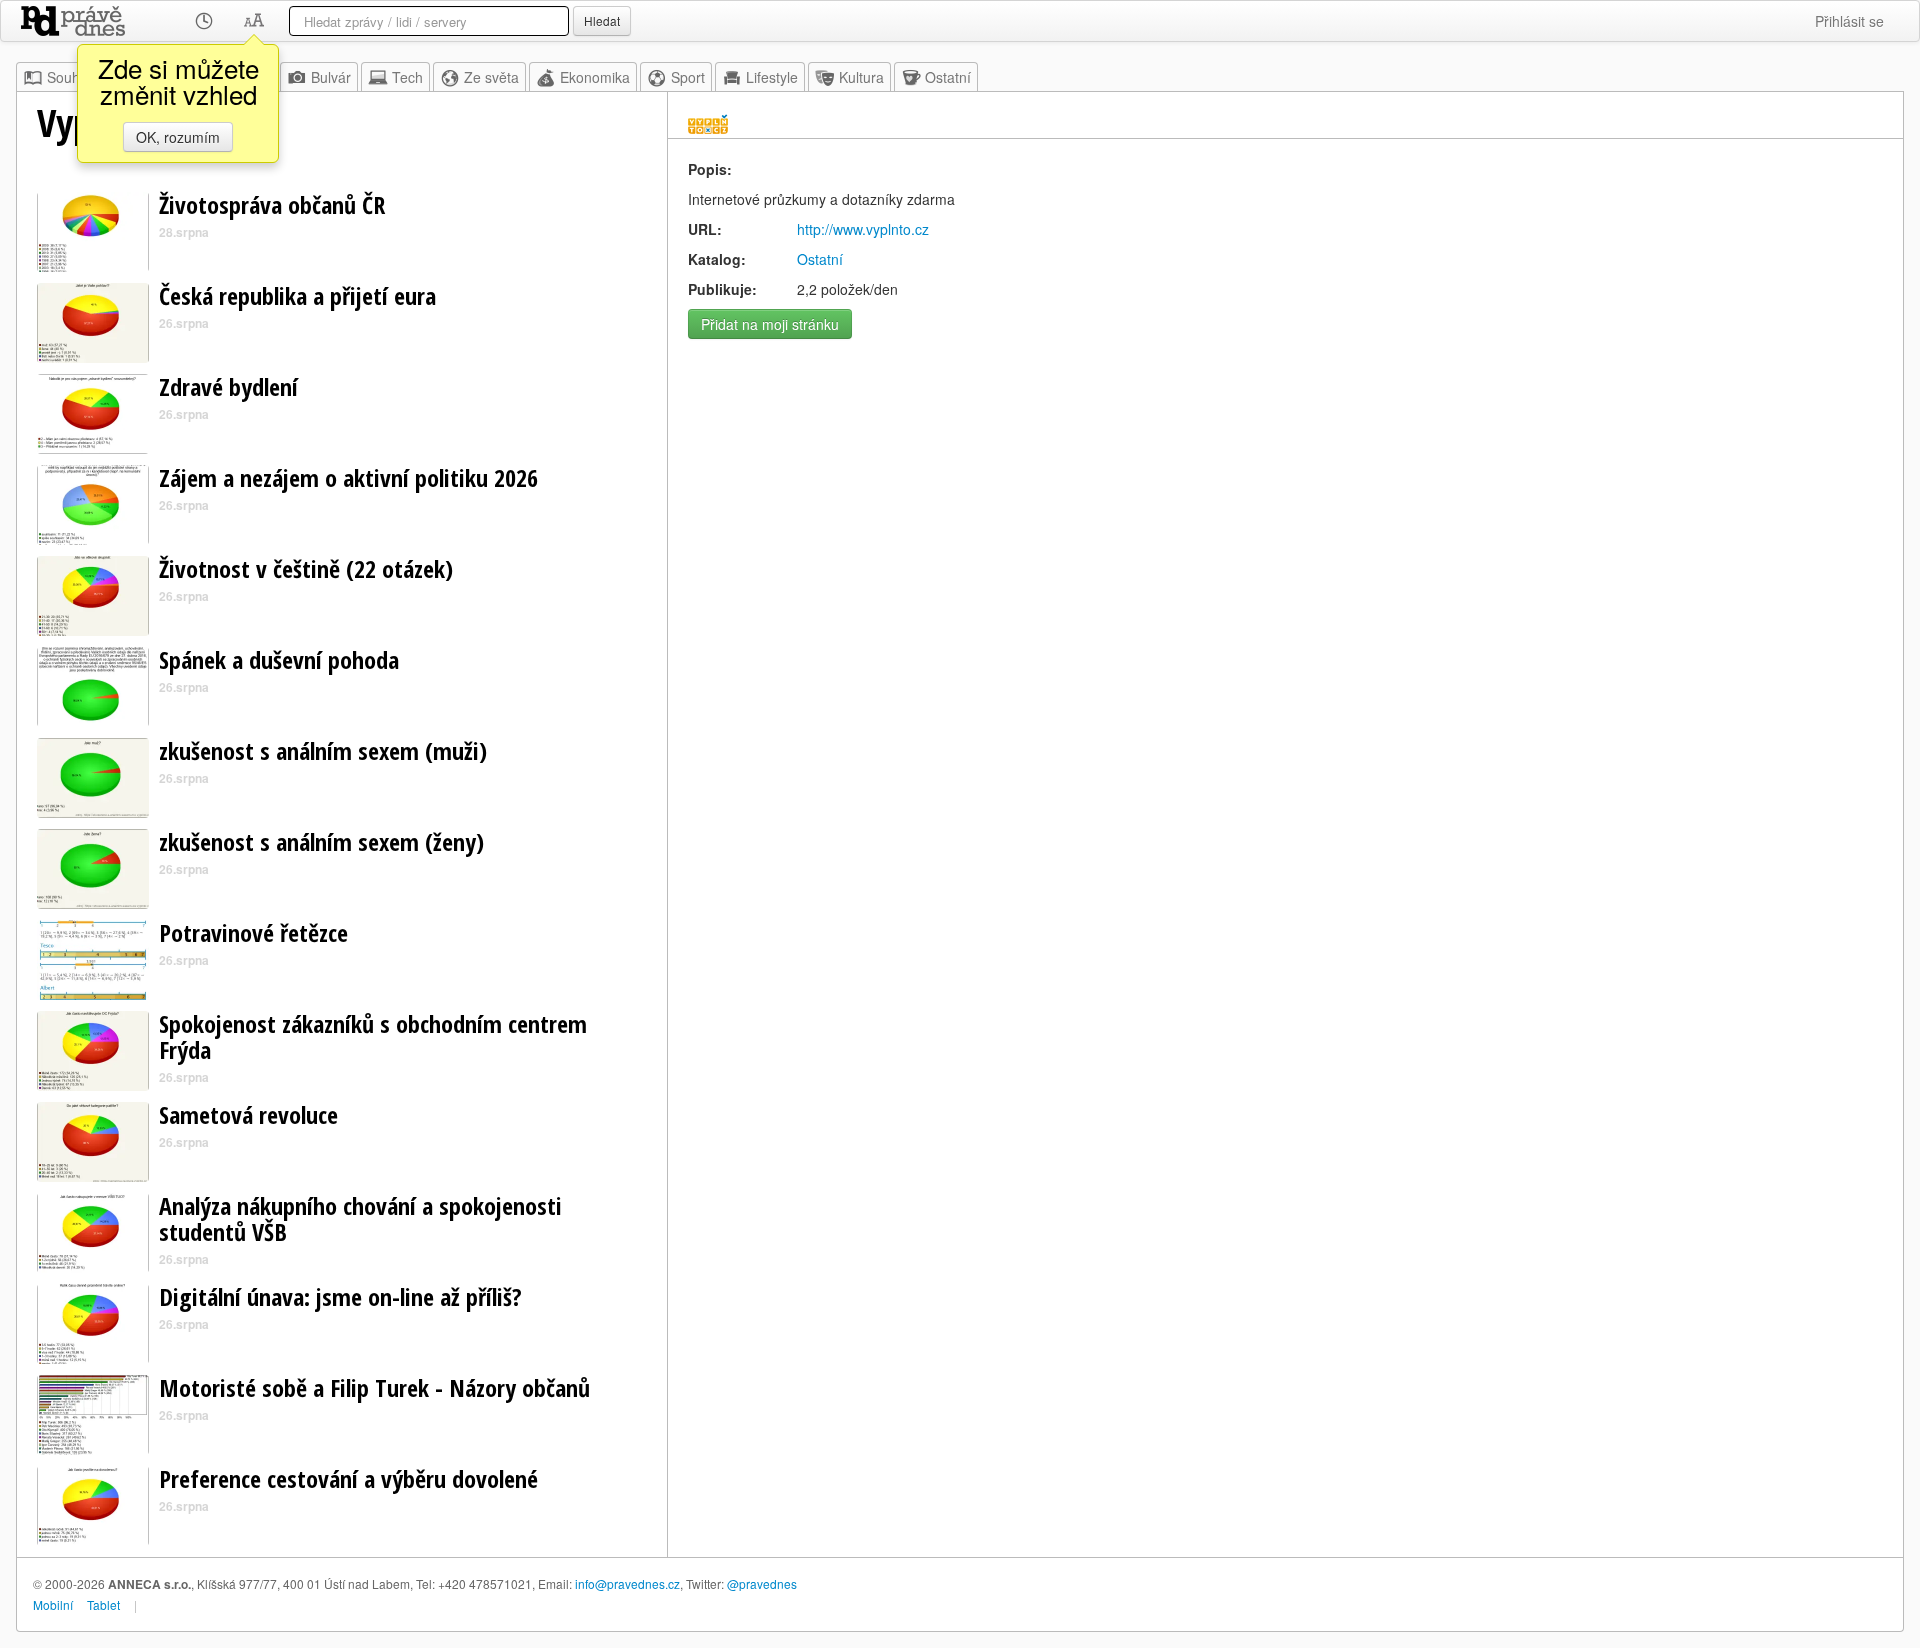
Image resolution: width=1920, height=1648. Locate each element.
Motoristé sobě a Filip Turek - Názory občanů (374, 1387)
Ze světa (491, 77)
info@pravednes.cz (627, 1583)
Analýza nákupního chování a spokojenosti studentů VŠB (360, 1218)
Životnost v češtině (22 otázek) (306, 568)
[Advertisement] (1285, 489)
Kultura (861, 77)
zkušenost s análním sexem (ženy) (321, 841)
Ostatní (948, 77)
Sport (688, 77)
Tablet (103, 1604)
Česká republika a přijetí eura (297, 295)
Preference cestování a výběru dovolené (348, 1478)
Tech (407, 77)
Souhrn (70, 77)
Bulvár (331, 77)
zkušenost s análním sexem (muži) (323, 750)
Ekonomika (595, 77)
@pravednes (762, 1583)
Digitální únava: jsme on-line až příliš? (340, 1296)
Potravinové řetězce (253, 932)
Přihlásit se (1849, 21)
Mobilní (53, 1604)
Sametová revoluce (248, 1114)
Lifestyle (772, 77)
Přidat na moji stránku (770, 324)
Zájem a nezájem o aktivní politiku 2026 (348, 477)
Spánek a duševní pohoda (279, 659)
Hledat (602, 20)
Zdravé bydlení (228, 386)
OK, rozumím (178, 137)
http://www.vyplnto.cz (863, 229)
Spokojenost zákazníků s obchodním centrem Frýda (373, 1036)
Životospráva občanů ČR (272, 204)
